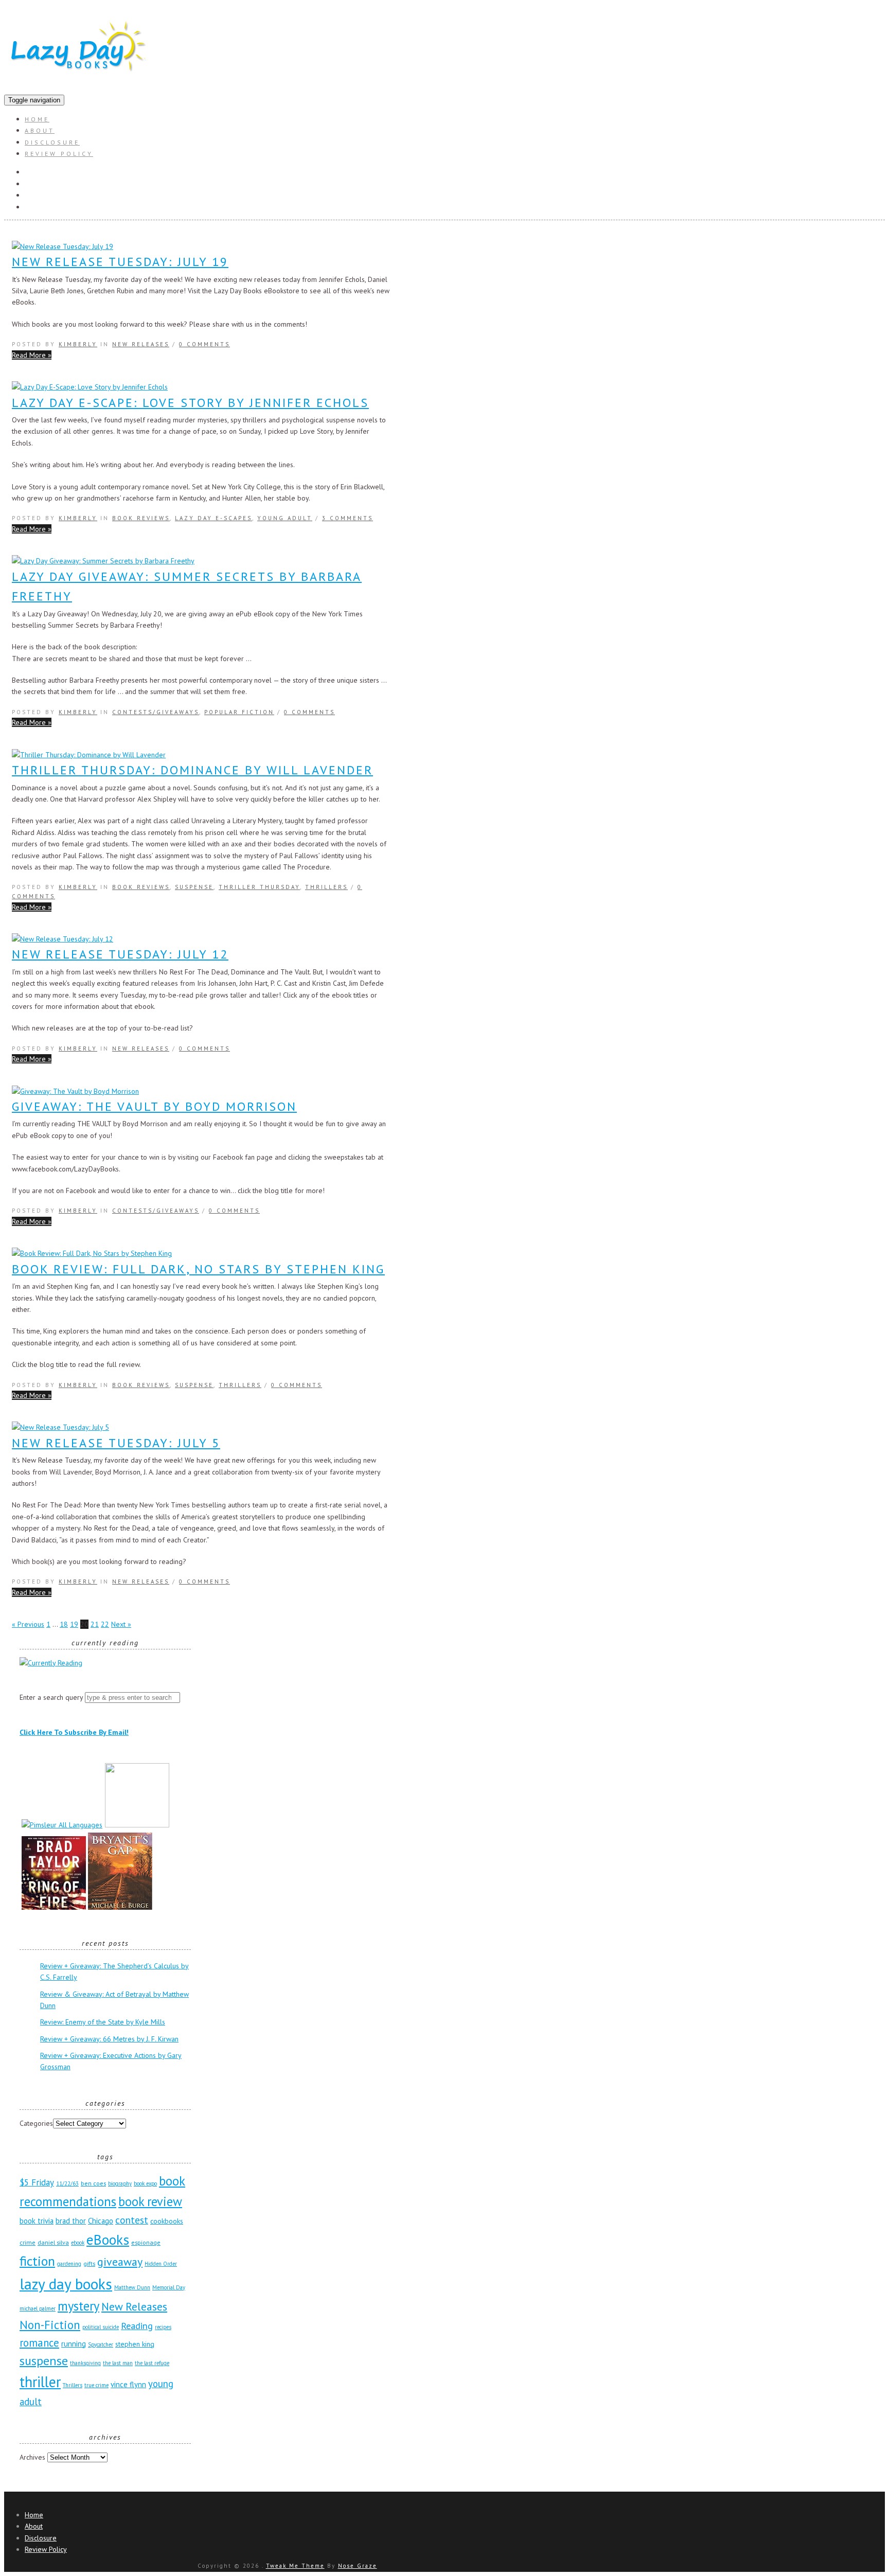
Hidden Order (161, 2264)
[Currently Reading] (51, 1663)
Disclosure (52, 142)
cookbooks (167, 2221)
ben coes (93, 2183)
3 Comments (348, 518)
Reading (137, 2325)
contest (132, 2220)
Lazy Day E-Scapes (214, 518)
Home (37, 119)
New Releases (141, 344)
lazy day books (66, 2284)
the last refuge (152, 2363)
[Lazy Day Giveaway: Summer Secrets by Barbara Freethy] (103, 561)
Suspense (194, 887)
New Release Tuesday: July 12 (120, 954)
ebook (78, 2243)
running (74, 2344)
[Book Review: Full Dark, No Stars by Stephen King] (92, 1253)
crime (28, 2242)
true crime (96, 2385)
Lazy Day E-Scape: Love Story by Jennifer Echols (190, 403)
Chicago (101, 2221)
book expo (145, 2183)
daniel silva (53, 2242)
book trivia (37, 2221)
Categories (36, 2123)
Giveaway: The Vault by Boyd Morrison (154, 1106)
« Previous (28, 1624)
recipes (163, 2327)
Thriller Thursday (259, 887)
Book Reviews (141, 518)
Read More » (32, 355)
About (40, 130)
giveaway (120, 2262)
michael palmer (38, 2308)
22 (105, 1624)
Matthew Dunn (132, 2287)
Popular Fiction (239, 712)
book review (150, 2201)
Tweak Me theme (295, 2566)
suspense (44, 2361)
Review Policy (59, 154)
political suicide (101, 2327)
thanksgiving (85, 2363)
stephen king (135, 2344)
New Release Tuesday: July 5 (116, 1443)
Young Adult (285, 518)
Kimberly (78, 344)
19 (74, 1624)
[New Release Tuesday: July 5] (60, 1427)
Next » (121, 1624)
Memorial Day (169, 2287)
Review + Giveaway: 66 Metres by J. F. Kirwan (109, 2039)
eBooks (108, 2239)
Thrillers (326, 887)
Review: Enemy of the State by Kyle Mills (103, 2022)
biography (120, 2183)
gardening (69, 2264)
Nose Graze (358, 2566)
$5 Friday (37, 2182)
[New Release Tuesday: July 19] (63, 246)
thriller (40, 2382)
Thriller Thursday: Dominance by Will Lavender (192, 770)
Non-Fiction (50, 2325)
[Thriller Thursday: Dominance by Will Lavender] (89, 755)
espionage (146, 2242)
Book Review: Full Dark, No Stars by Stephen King (198, 1269)
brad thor (71, 2221)
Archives (32, 2457)
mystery (78, 2306)
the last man (118, 2363)
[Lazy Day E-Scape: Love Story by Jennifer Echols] (90, 387)
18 (64, 1624)
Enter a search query (51, 1697)
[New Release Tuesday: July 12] (63, 939)
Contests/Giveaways (156, 712)
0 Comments (205, 344)
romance (39, 2343)
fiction (37, 2261)
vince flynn (128, 2384)
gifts (89, 2263)
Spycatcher (101, 2344)
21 (95, 1624)
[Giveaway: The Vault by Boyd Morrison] (75, 1091)
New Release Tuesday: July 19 (120, 262)
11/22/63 (67, 2183)
